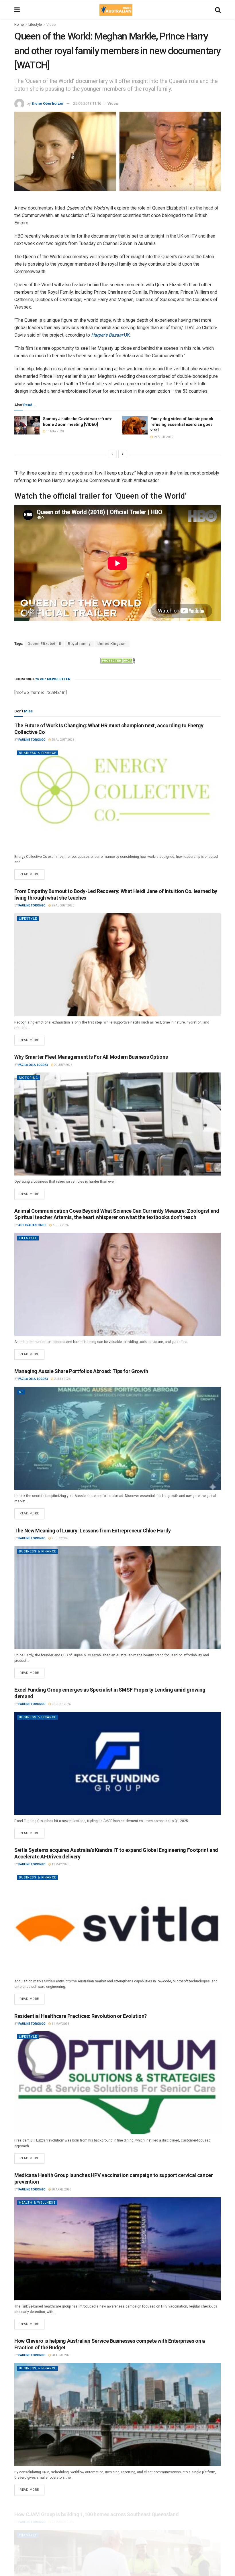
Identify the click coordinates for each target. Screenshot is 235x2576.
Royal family (79, 644)
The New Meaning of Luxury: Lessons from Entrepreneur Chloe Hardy (93, 1531)
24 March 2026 (62, 2515)
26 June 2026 (61, 1704)
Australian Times (32, 1225)
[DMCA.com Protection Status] (117, 660)
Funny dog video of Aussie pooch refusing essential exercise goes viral (182, 424)
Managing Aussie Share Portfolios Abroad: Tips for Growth (81, 1371)
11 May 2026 (60, 1864)
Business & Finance (38, 753)
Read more (32, 873)
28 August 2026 (63, 740)
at (21, 1392)
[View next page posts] (123, 454)
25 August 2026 (63, 905)
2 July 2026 (62, 1379)
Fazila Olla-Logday (33, 1065)
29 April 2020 (163, 437)
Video (51, 25)
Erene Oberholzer (48, 103)
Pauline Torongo (32, 740)
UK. (111, 335)
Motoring (29, 1078)
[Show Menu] (17, 10)
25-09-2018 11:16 (87, 103)
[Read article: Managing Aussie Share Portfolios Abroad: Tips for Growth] (117, 1438)
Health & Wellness (37, 2203)
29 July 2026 (63, 1065)
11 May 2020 (55, 431)
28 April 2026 (61, 2189)
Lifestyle (35, 25)
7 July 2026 (60, 1225)
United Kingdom (112, 644)
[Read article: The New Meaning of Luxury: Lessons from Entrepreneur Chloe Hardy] (117, 1598)
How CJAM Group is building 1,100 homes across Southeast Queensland (96, 2507)
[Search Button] (218, 10)
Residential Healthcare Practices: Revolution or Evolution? (81, 2016)
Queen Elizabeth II (44, 644)
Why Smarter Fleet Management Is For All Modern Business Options (91, 1057)
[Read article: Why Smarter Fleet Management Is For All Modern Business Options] (117, 1124)
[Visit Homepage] (116, 10)
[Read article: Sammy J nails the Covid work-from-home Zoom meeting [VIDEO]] (27, 425)
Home (19, 25)
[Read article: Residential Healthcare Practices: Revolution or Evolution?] (117, 2083)
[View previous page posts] (112, 454)
